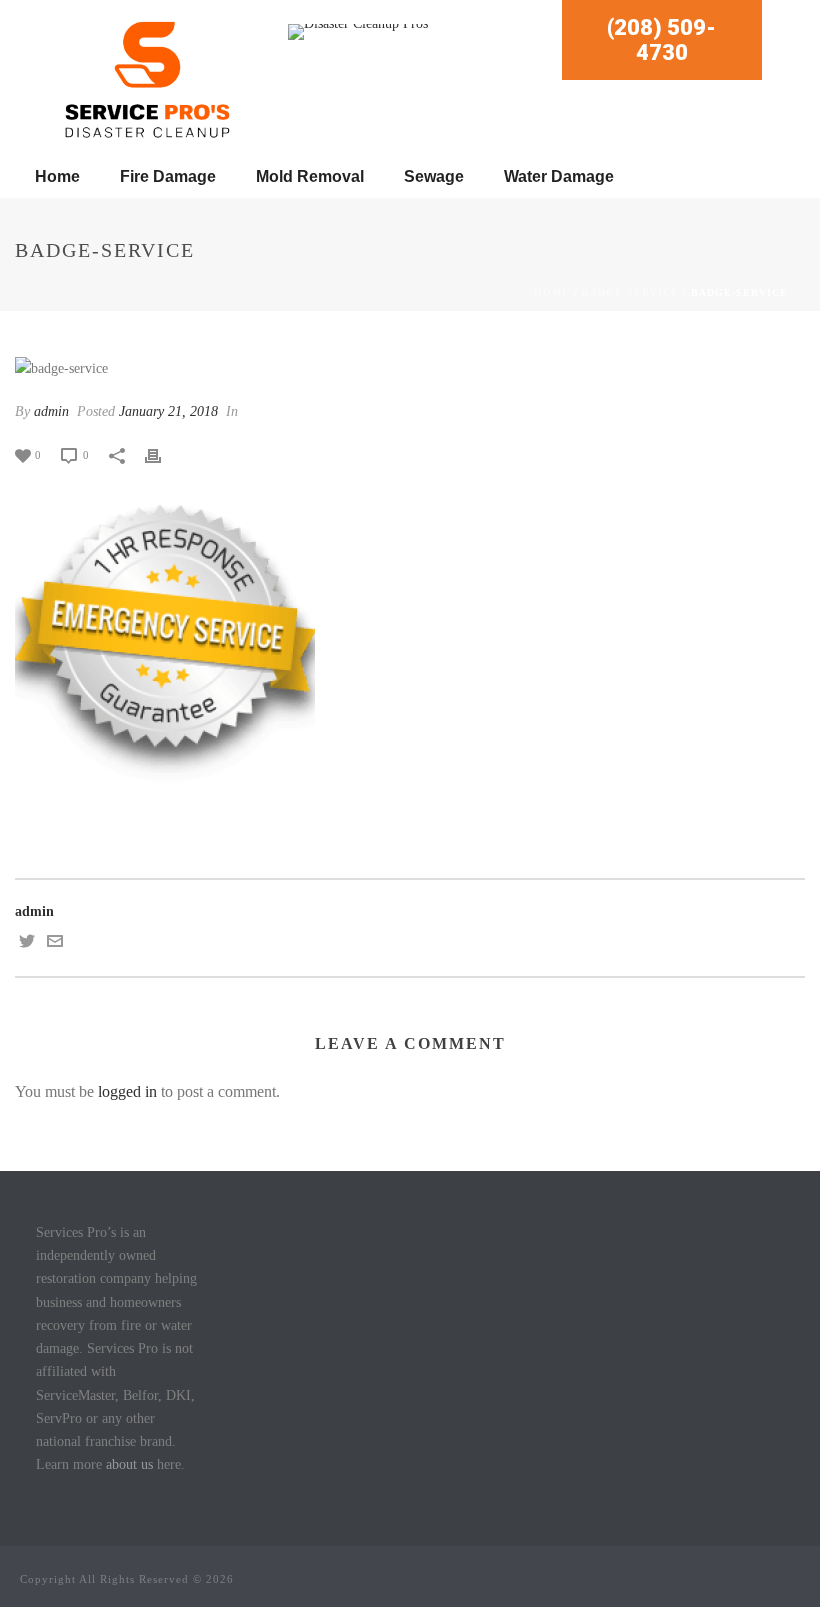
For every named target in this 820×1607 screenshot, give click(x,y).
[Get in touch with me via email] (55, 944)
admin (51, 411)
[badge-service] (410, 368)
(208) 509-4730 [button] (661, 40)
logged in (127, 1091)
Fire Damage (168, 176)
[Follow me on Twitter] (27, 944)
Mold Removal (310, 176)
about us (129, 1464)
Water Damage (559, 176)
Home (57, 176)
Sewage (434, 176)
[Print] (163, 454)
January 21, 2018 (168, 411)
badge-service (630, 292)
